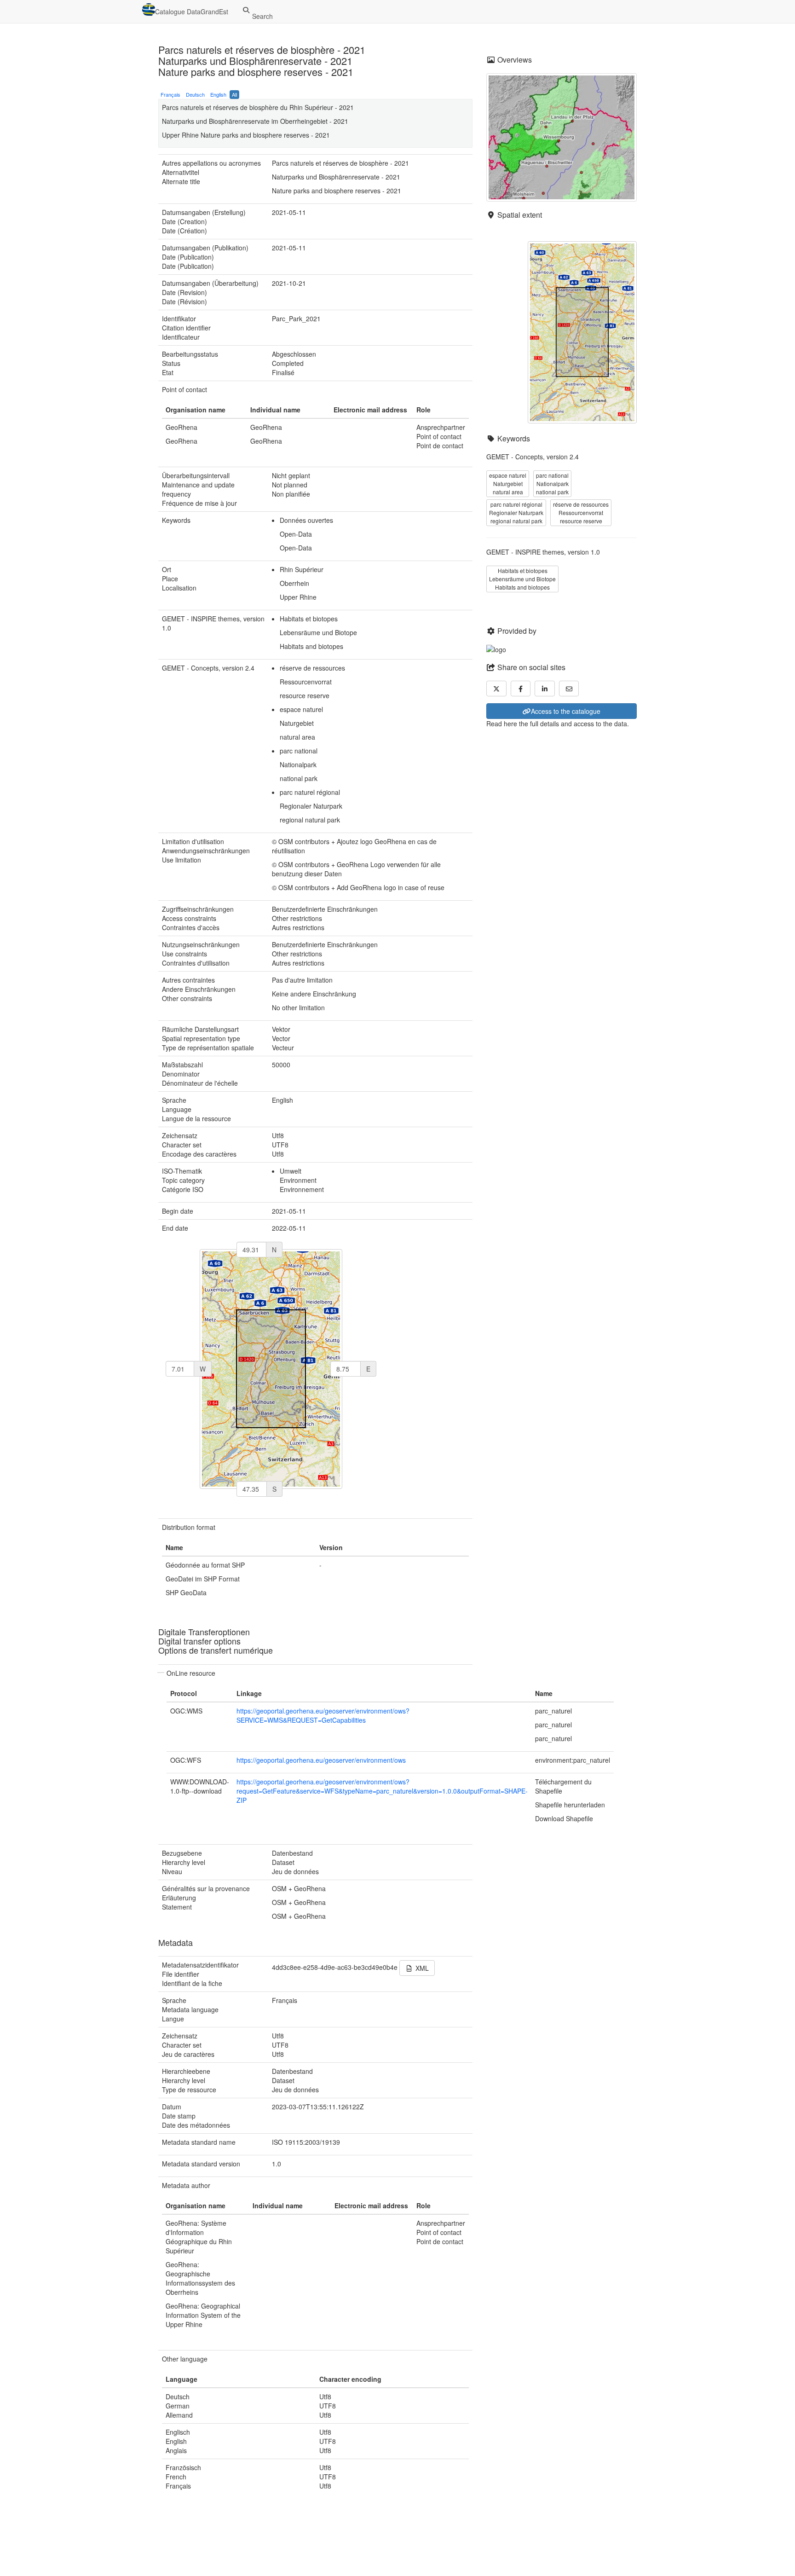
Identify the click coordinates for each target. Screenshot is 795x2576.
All (234, 94)
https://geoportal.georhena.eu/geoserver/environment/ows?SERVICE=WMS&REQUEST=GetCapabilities (323, 1715)
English (218, 94)
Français (170, 94)
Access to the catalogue (566, 711)
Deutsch (195, 94)
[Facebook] (521, 689)
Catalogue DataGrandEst (192, 12)
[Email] (569, 689)
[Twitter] (496, 689)
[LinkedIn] (545, 689)
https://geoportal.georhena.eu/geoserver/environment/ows (321, 1760)
